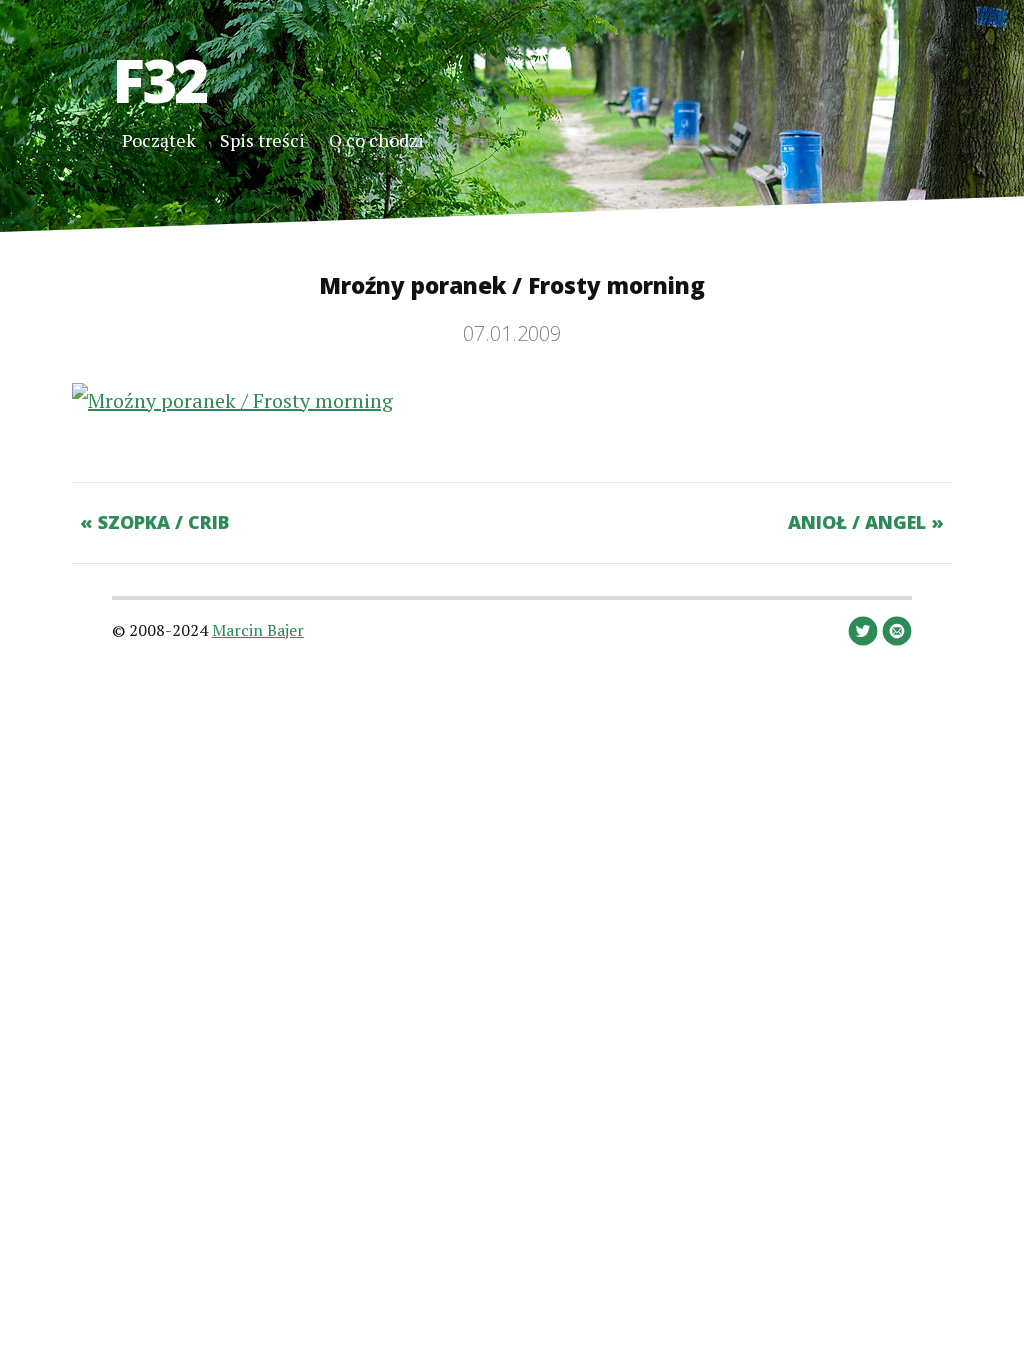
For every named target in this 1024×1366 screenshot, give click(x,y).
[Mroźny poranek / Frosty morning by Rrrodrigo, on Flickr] (232, 400)
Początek (159, 140)
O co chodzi (376, 140)
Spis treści (262, 140)
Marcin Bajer (258, 630)
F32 (159, 80)
